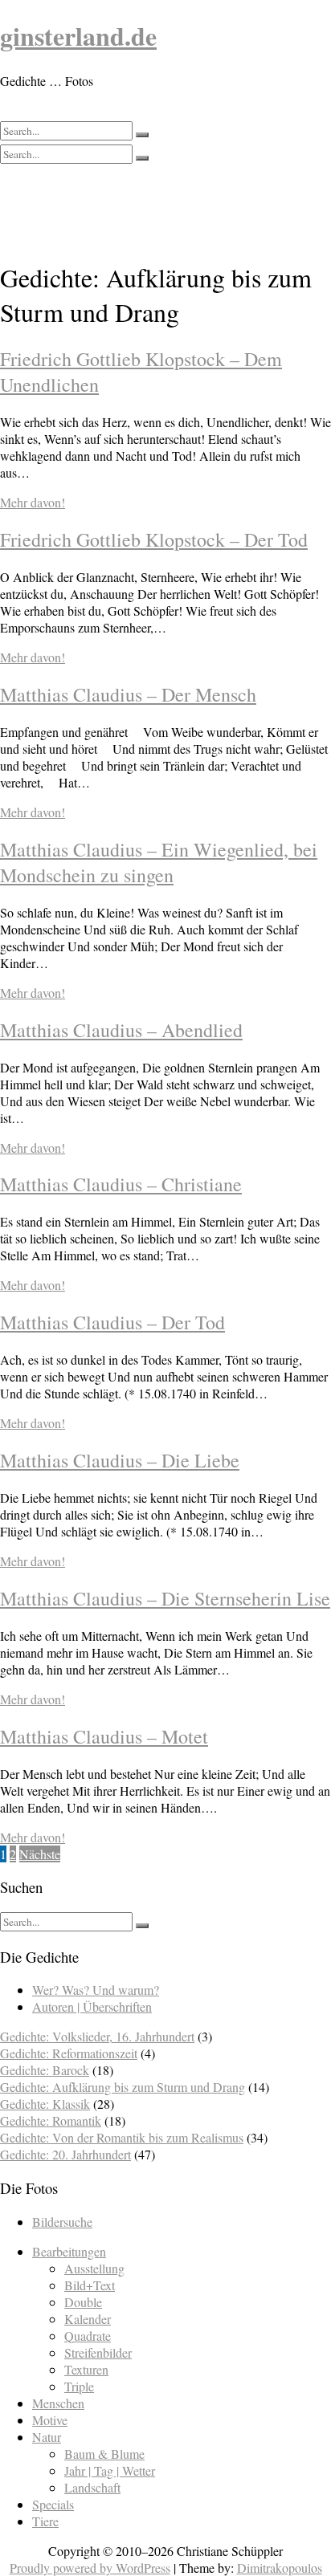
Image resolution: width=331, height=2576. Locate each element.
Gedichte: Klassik (45, 2104)
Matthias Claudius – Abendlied (121, 1030)
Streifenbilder (98, 2352)
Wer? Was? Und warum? (96, 1990)
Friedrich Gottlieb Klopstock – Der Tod (154, 539)
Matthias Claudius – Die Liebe (120, 1460)
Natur (47, 2437)
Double (83, 2302)
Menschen (58, 2403)
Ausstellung (94, 2268)
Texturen (86, 2369)
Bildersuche (62, 2222)
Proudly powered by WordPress (90, 2568)
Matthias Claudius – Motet (104, 1736)
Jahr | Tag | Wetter (110, 2470)
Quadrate (88, 2336)
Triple (79, 2386)
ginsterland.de (78, 36)
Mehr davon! (33, 502)
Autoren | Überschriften (92, 2006)
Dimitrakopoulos (280, 2568)
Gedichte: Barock (45, 2070)
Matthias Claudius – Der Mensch (128, 694)
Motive (50, 2420)
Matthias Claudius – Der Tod (112, 1322)
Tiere (45, 2521)
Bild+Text (90, 2285)
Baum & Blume (104, 2454)
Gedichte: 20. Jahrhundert (65, 2154)
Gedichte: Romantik (51, 2120)
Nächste (40, 1854)
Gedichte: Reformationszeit (69, 2053)
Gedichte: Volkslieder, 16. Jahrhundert (97, 2036)
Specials (53, 2504)
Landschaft (92, 2487)
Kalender (88, 2319)
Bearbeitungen (69, 2251)
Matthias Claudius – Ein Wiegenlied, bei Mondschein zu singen (159, 862)
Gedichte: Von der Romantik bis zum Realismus (122, 2137)
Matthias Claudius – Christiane (121, 1184)
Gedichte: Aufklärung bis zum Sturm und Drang (123, 2087)
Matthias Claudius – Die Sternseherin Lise (165, 1598)
